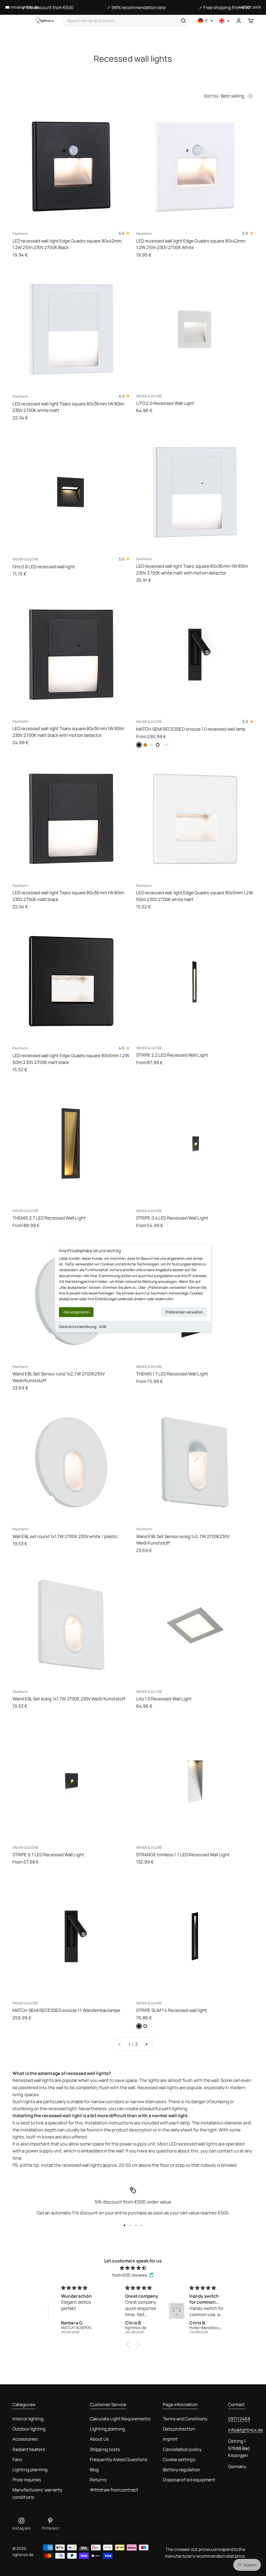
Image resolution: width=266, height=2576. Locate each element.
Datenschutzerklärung (78, 1327)
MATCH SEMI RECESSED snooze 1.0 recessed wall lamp (191, 729)
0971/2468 (239, 2419)
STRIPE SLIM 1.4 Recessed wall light (171, 2010)
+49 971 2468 (250, 7)
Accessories (25, 2439)
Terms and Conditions (185, 2419)
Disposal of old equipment (189, 2480)
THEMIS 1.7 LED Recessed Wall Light (172, 1374)
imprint (170, 2439)
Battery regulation (181, 2470)
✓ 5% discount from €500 (48, 7)
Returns (98, 2480)
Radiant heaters (29, 2449)
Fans (17, 2459)
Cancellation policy (182, 2449)
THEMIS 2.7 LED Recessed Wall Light (49, 1218)
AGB (103, 1327)
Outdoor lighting (29, 2429)
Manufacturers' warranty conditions (37, 2493)
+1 (166, 745)
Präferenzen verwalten (184, 1312)
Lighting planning (30, 2470)
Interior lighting (28, 2419)
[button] (129, 2344)
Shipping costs (105, 2449)
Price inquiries (27, 2480)
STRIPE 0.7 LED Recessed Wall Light (48, 1855)
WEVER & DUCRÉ (149, 396)
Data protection (179, 2429)
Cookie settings (179, 2459)
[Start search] (183, 21)
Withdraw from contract (114, 2490)
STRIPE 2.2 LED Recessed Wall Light (172, 1055)
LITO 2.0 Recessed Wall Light (165, 403)
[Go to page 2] (146, 2044)
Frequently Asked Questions (119, 2459)
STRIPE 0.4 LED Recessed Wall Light (172, 1218)
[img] (133, 2268)
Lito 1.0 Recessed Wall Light (164, 1699)
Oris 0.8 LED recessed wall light (44, 567)
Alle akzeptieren (76, 1312)
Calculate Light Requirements (120, 2419)
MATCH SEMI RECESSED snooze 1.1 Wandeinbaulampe (66, 2010)
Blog (94, 2470)
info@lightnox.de (245, 2430)
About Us (99, 2439)
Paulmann (20, 233)
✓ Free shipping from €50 (225, 7)
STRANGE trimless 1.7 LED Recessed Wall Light (183, 1855)
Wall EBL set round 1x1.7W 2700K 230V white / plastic (65, 1536)
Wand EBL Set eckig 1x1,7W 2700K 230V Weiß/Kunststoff (69, 1699)
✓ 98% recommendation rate (136, 7)
